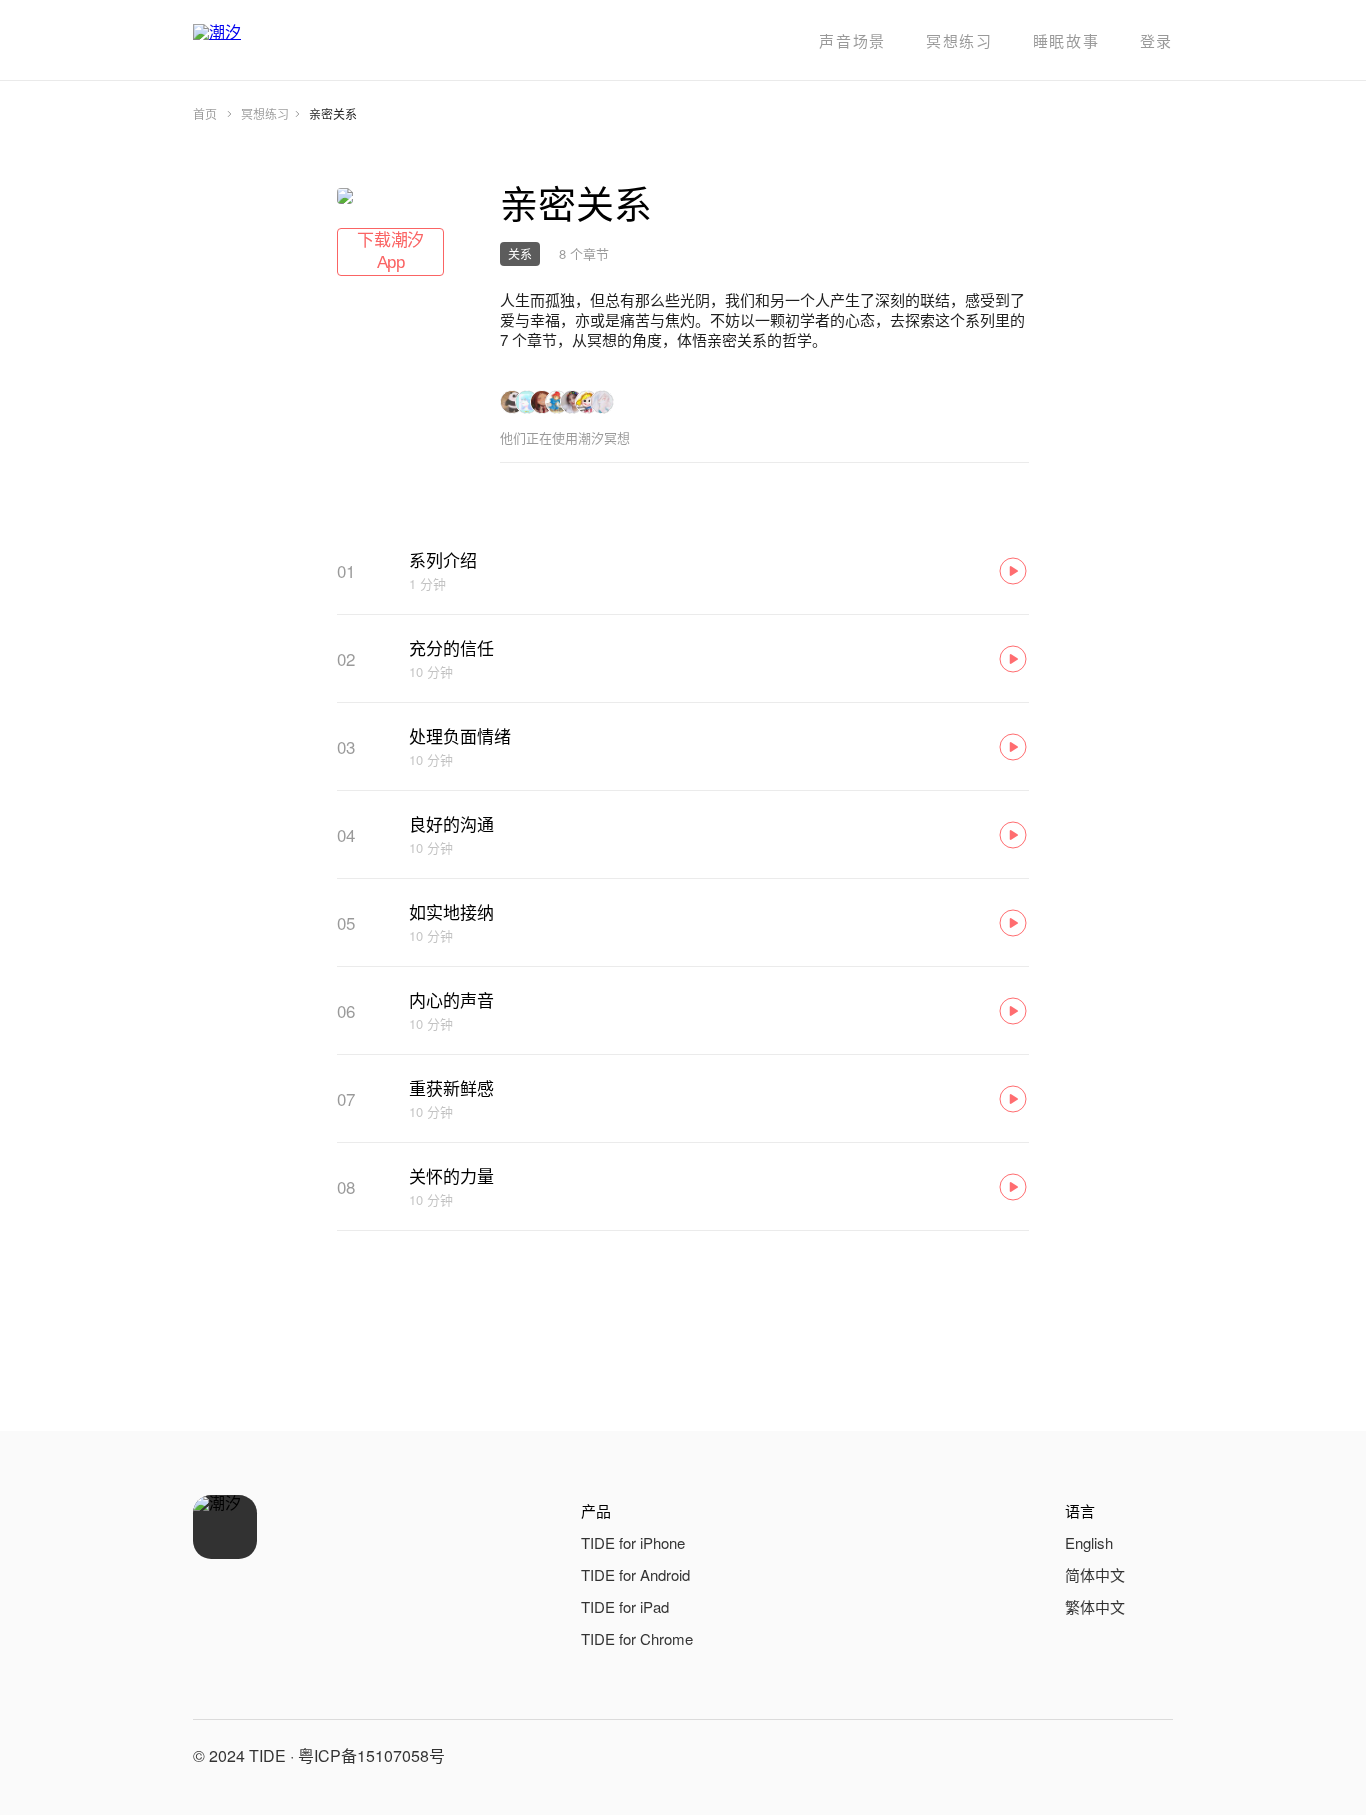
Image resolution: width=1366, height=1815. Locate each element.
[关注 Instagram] (1153, 1756)
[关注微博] (1105, 1756)
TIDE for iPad (625, 1606)
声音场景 (852, 40)
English (1089, 1542)
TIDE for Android (635, 1574)
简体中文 (1095, 1574)
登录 (1156, 40)
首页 (205, 113)
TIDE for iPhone (633, 1542)
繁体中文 (1095, 1606)
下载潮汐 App (390, 251)
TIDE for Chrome (637, 1638)
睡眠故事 (1066, 40)
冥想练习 (959, 40)
